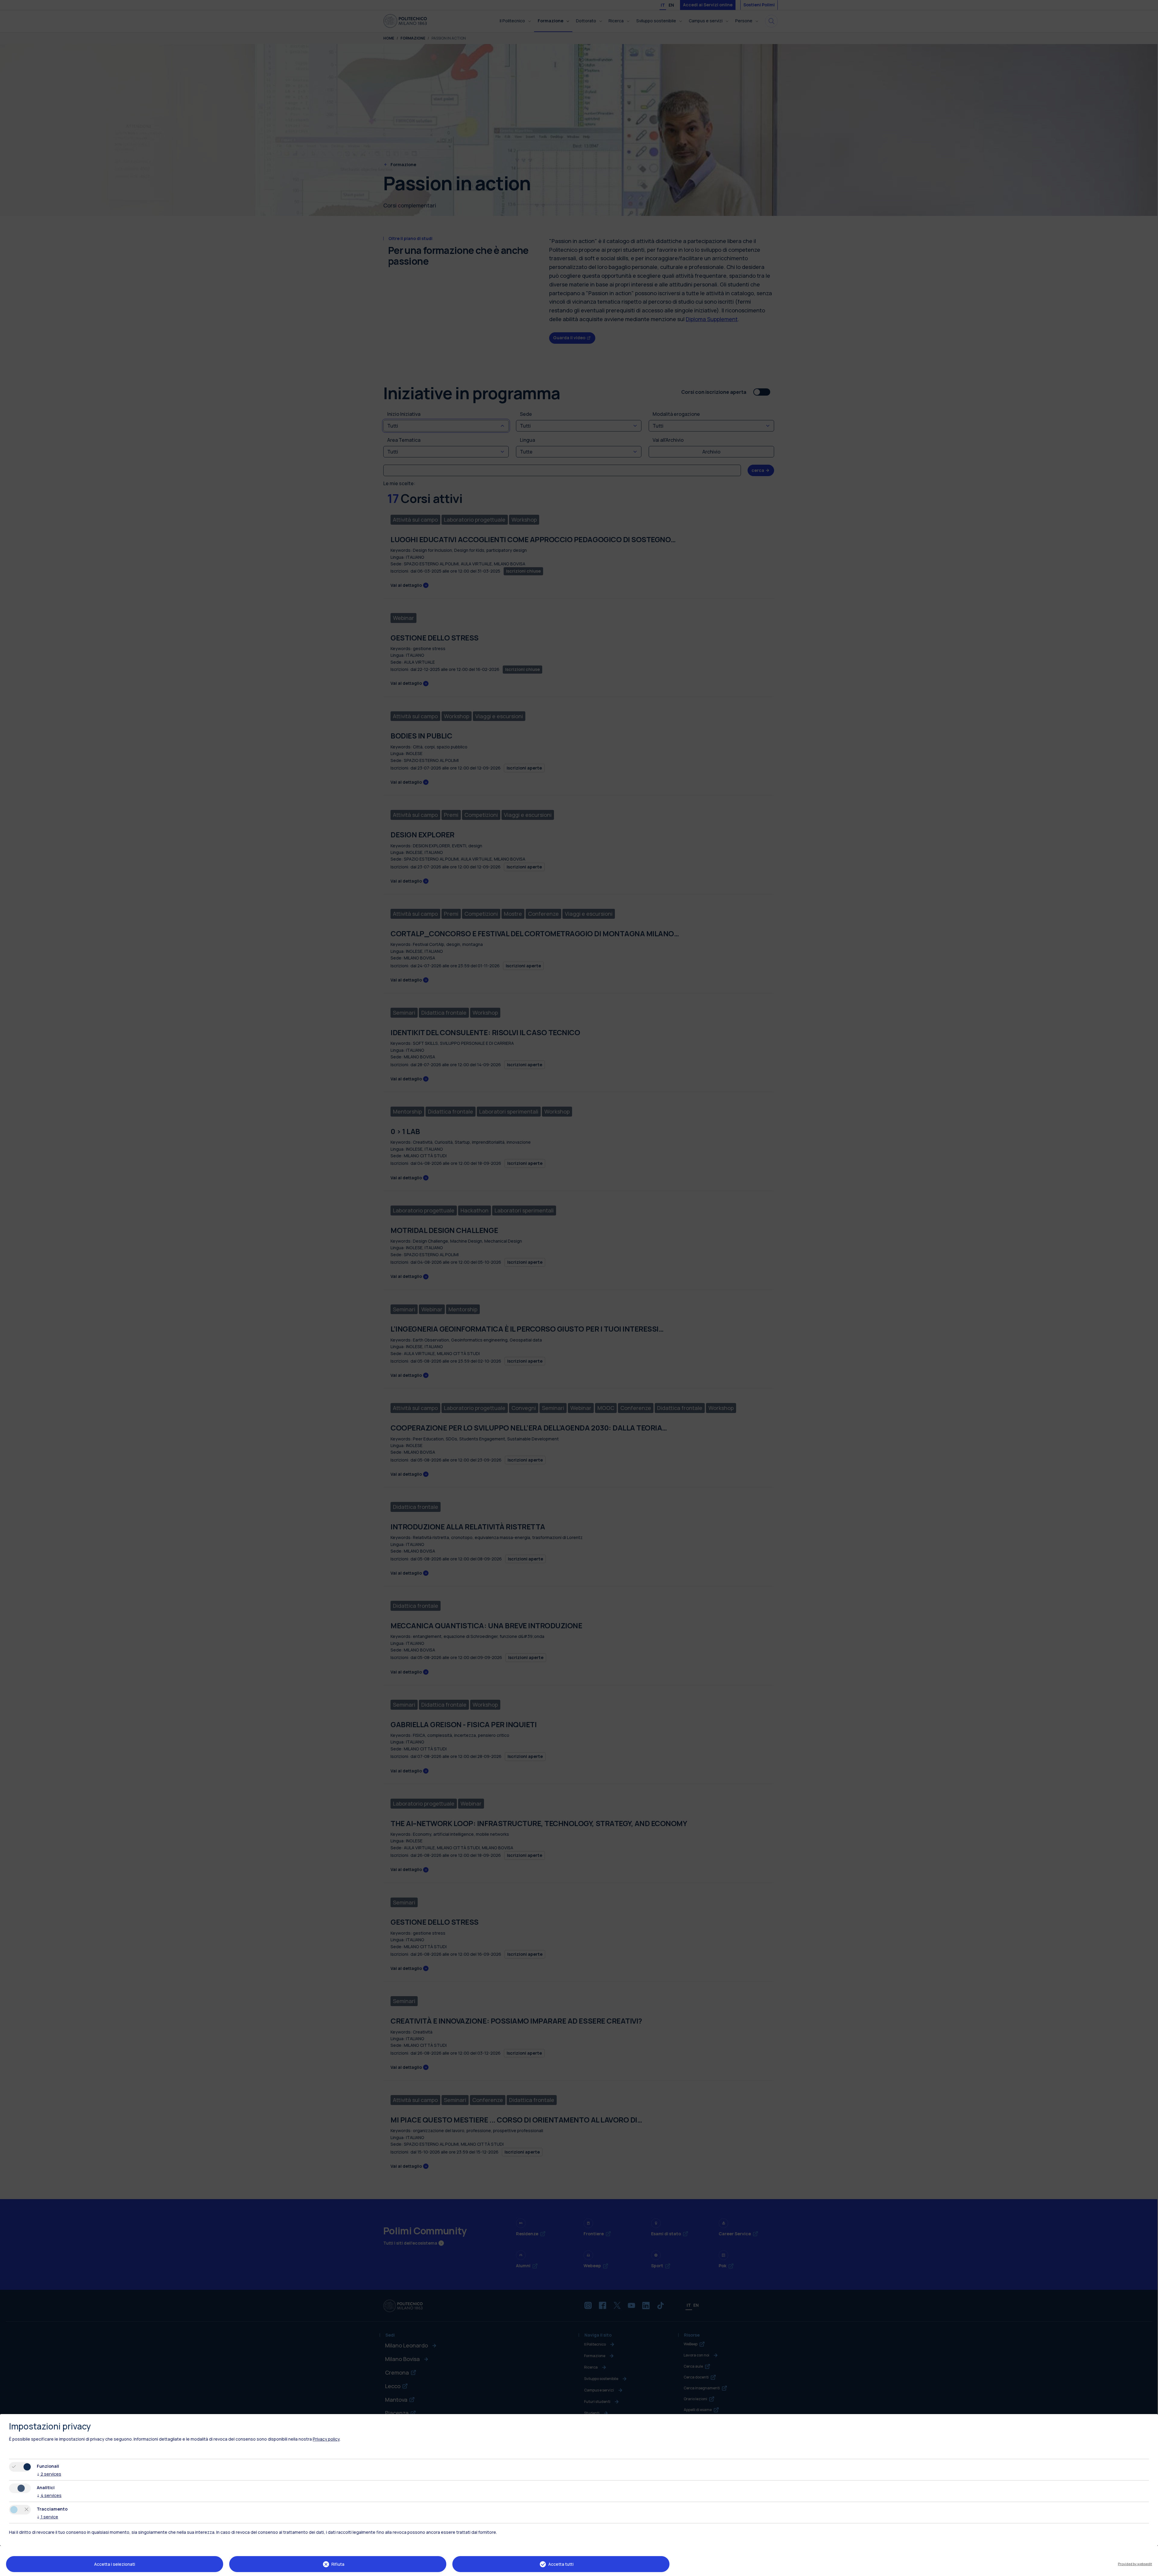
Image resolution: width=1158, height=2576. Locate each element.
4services (49, 2495)
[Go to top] (1150, 2569)
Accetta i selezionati (115, 2564)
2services (49, 2474)
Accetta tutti (561, 2564)
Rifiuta (338, 2564)
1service (47, 2517)
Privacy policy (326, 2439)
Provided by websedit (1135, 2564)
